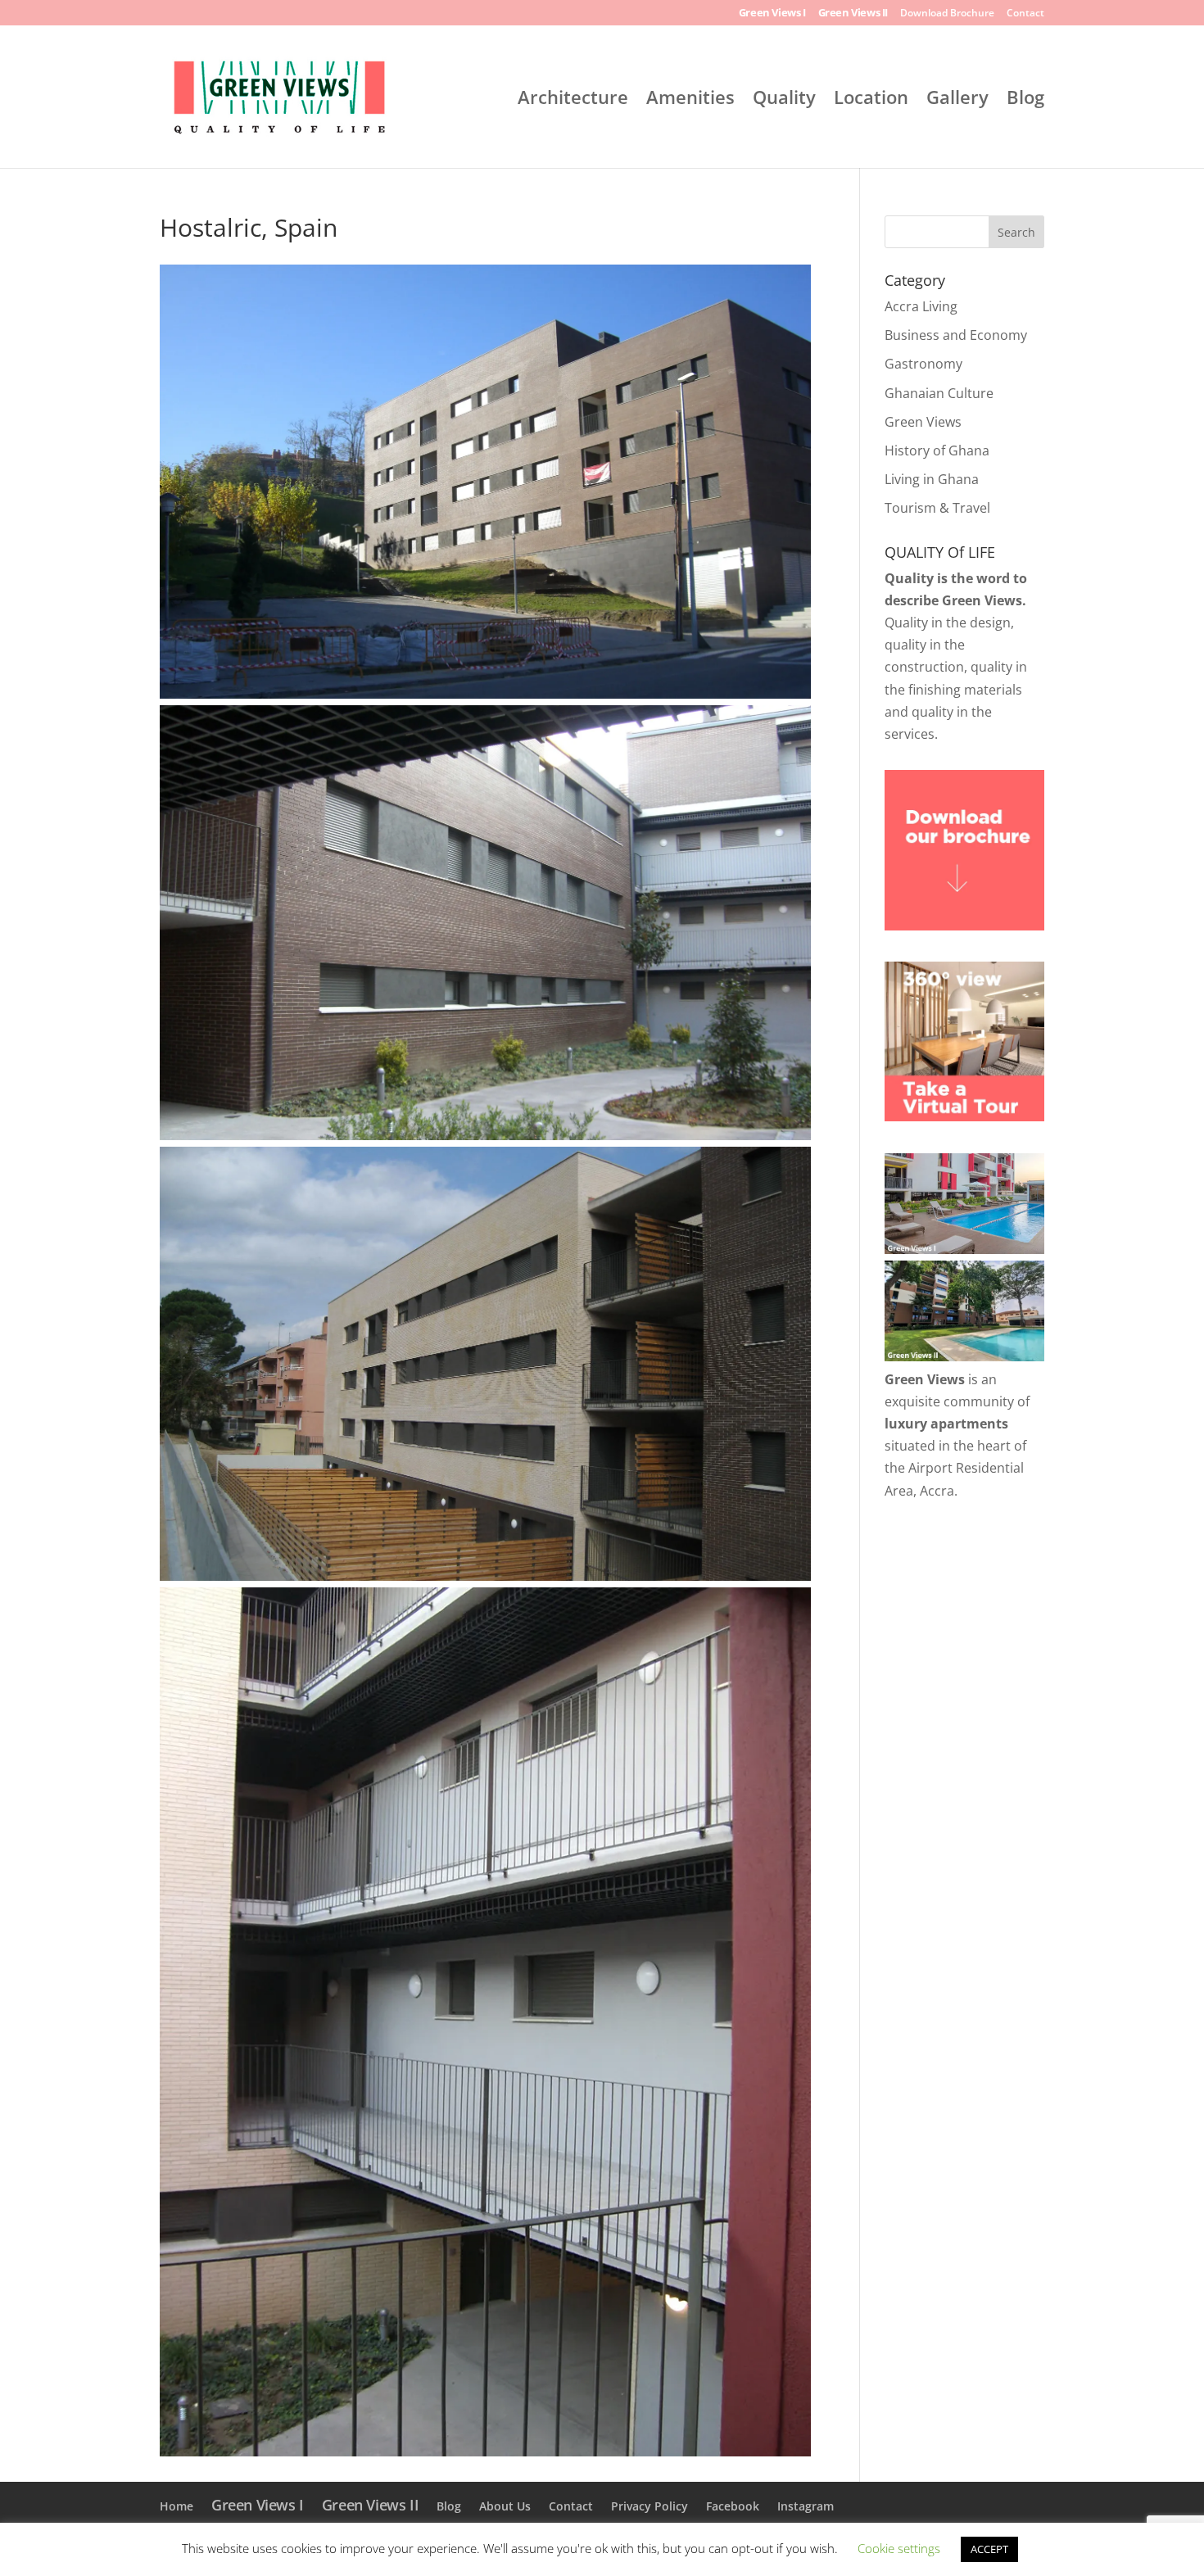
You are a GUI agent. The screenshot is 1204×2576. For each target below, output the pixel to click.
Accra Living (921, 306)
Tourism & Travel (937, 508)
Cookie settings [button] (899, 2548)
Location (871, 100)
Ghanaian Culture (939, 393)
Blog (1025, 100)
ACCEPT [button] (989, 2549)
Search (1016, 232)
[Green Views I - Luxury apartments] (964, 1249)
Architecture (573, 100)
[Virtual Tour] (964, 1116)
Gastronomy (923, 364)
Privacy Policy (650, 2506)
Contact (1025, 14)
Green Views (923, 422)
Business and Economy (956, 335)
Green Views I (772, 14)
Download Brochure (947, 14)
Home (177, 2506)
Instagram (806, 2506)
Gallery (957, 100)
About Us (505, 2506)
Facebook (733, 2506)
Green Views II (853, 14)
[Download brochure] (964, 926)
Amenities (690, 100)
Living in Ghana (932, 479)
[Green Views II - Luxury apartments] (964, 1356)
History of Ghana (937, 450)
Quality (784, 100)
